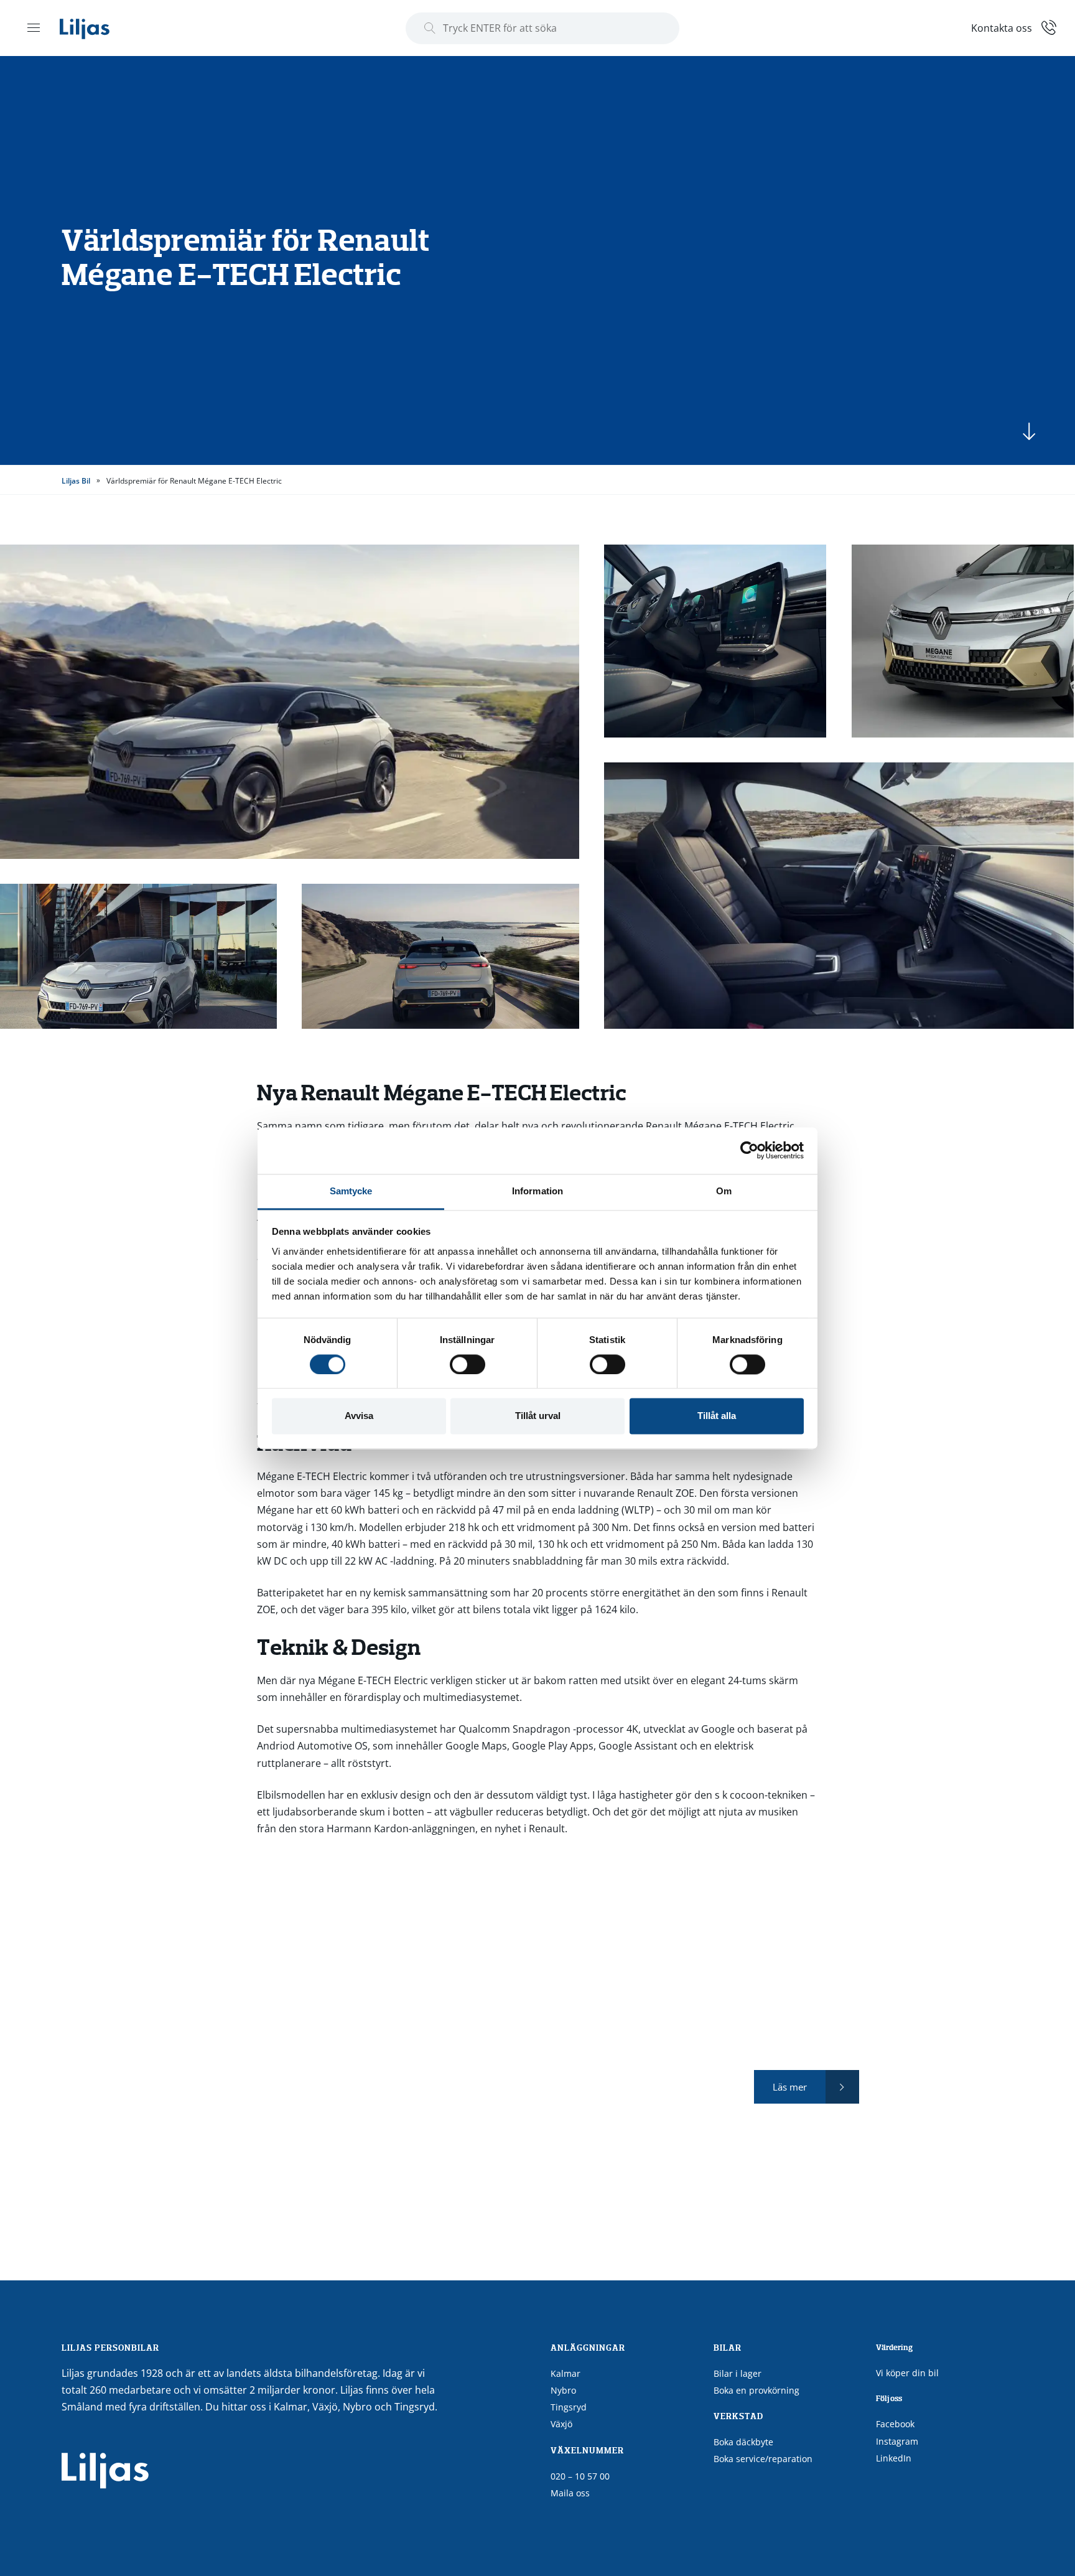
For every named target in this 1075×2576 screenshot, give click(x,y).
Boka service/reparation (763, 2459)
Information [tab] (537, 1191)
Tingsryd (569, 2407)
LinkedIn (894, 2458)
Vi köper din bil (907, 2373)
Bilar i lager (738, 2373)
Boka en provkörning (756, 2390)
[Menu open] (34, 27)
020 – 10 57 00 (580, 2476)
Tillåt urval (538, 1416)
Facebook (895, 2424)
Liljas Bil (76, 481)
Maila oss (570, 2493)
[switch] (468, 1364)
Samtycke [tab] (351, 1191)
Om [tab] (724, 1191)
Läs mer (790, 2087)
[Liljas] (97, 28)
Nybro (563, 2390)
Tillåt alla (717, 1416)
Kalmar (565, 2373)
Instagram (897, 2441)
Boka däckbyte (743, 2442)
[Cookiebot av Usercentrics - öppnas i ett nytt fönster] (749, 1150)
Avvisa (359, 1416)
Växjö (561, 2424)
